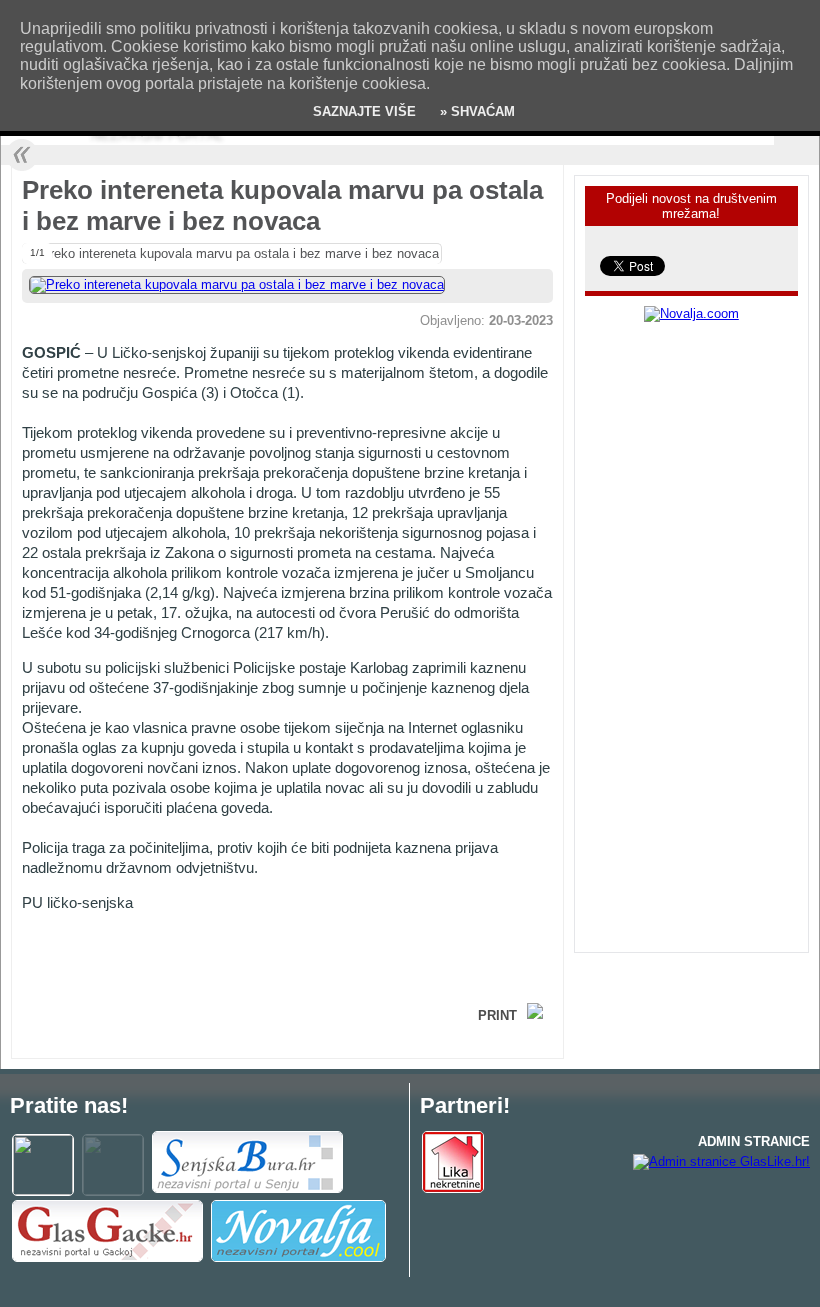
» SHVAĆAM (475, 111)
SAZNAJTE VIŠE (364, 111)
